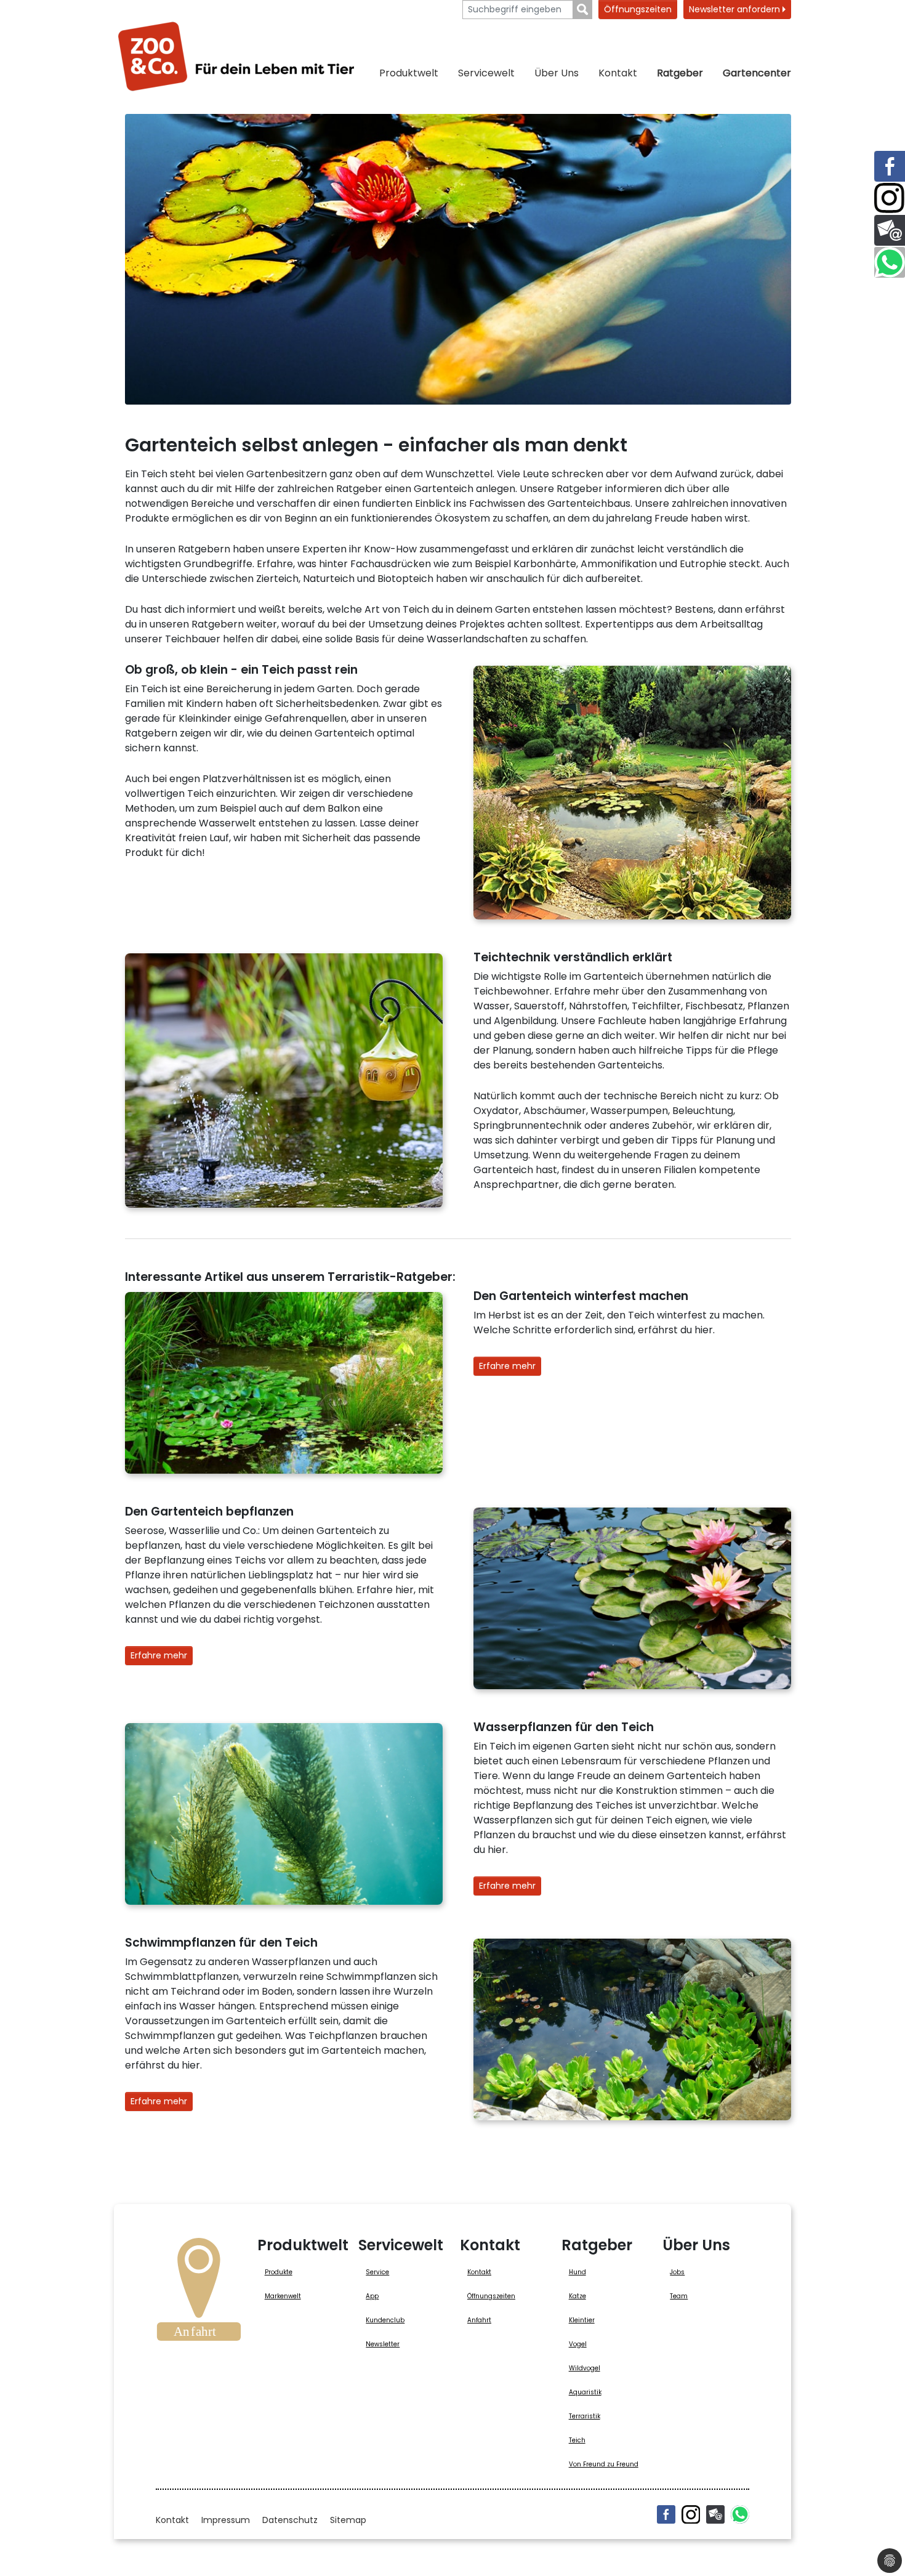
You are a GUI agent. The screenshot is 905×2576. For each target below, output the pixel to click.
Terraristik (585, 2416)
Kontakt (618, 73)
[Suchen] (583, 10)
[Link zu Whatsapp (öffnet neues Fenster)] (890, 262)
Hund (577, 2272)
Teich (577, 2440)
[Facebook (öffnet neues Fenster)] (666, 2514)
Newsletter (383, 2344)
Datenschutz (290, 2520)
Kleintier (582, 2320)
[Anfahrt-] (199, 2293)
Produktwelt (409, 73)
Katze (577, 2296)
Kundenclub (385, 2320)
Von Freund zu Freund (604, 2464)
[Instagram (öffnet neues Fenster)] (691, 2514)
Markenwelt (283, 2296)
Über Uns (557, 73)
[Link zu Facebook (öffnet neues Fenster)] (890, 166)
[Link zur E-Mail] (890, 230)
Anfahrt (479, 2320)
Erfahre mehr (507, 1366)
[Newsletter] (715, 2514)
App (372, 2296)
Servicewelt (486, 73)
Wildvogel (585, 2368)
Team (679, 2296)
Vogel (578, 2344)
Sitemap (348, 2520)
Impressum (226, 2520)
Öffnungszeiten (638, 9)
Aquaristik (585, 2392)
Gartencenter (757, 73)
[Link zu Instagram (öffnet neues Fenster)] (890, 198)
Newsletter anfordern (736, 9)
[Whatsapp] (740, 2514)
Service (377, 2272)
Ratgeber (680, 73)
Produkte (279, 2272)
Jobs (677, 2272)
